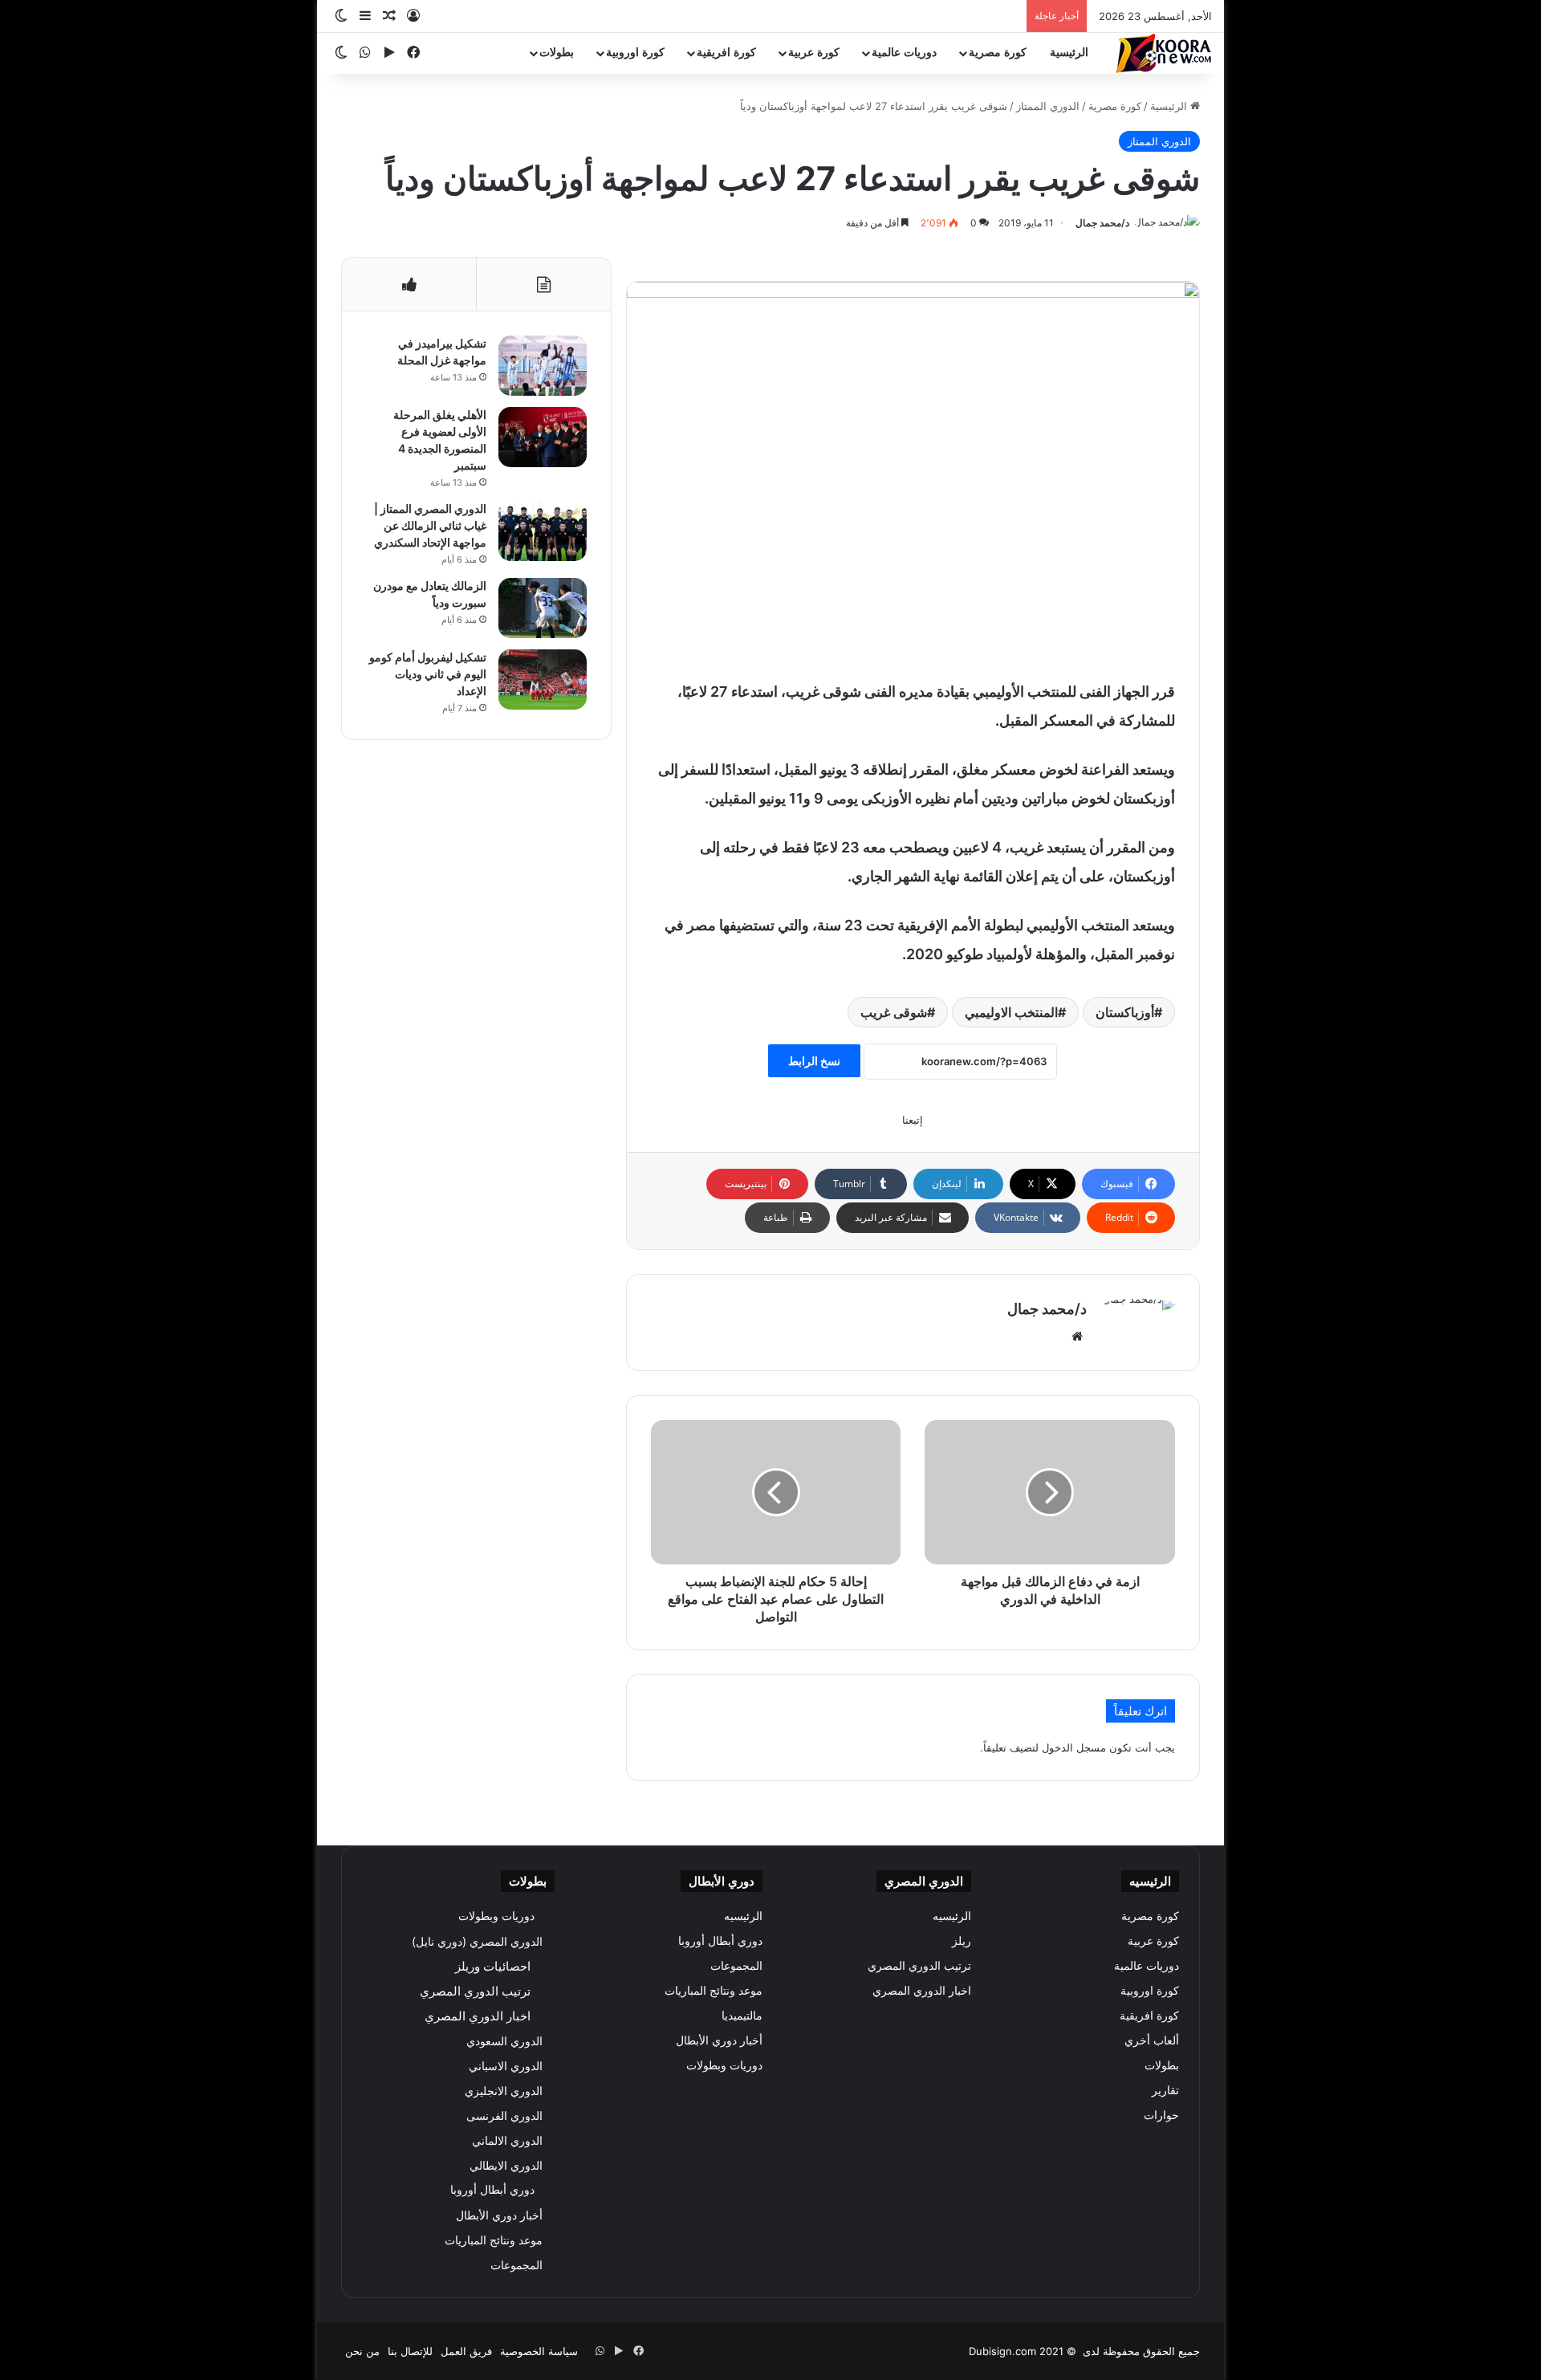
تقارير (1165, 2090)
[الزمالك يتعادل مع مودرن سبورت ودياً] (543, 608)
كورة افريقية (726, 53)
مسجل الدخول (1074, 1747)
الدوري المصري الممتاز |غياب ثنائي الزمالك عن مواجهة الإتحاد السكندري (430, 525)
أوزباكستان (1125, 1012)
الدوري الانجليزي (504, 2091)
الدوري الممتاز (1048, 106)
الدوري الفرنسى (504, 2116)
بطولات (557, 53)
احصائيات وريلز (493, 1966)
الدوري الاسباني (506, 2066)
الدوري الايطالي (506, 2165)
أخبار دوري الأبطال (719, 2040)
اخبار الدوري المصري (922, 1991)
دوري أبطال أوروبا (720, 1941)
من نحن (362, 2351)
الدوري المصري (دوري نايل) (477, 1941)
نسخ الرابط (814, 1061)
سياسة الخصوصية (539, 2351)
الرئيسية (1069, 53)
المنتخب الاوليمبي (1011, 1012)
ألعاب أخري (1152, 2040)
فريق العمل (466, 2351)
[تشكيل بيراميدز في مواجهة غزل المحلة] (543, 366)
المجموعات (736, 1966)
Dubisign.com (1002, 2351)
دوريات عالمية (904, 53)
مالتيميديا (742, 2016)
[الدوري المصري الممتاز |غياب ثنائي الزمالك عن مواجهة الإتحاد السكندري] (543, 531)
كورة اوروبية (635, 53)
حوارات (1161, 2115)
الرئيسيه (952, 1916)
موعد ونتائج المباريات (714, 1991)
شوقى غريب (894, 1012)
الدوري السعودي (504, 2041)
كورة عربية (814, 53)
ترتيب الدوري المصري (919, 1966)
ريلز (962, 1941)
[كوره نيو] (1164, 53)
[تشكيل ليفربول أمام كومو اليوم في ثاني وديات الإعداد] (543, 679)
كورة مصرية (998, 53)
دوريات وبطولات (724, 2065)
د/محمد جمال (1102, 223)
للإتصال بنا (410, 2351)
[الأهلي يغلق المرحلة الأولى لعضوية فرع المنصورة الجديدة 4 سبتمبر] (543, 437)
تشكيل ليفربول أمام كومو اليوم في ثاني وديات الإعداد (428, 674)
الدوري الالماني (507, 2140)
